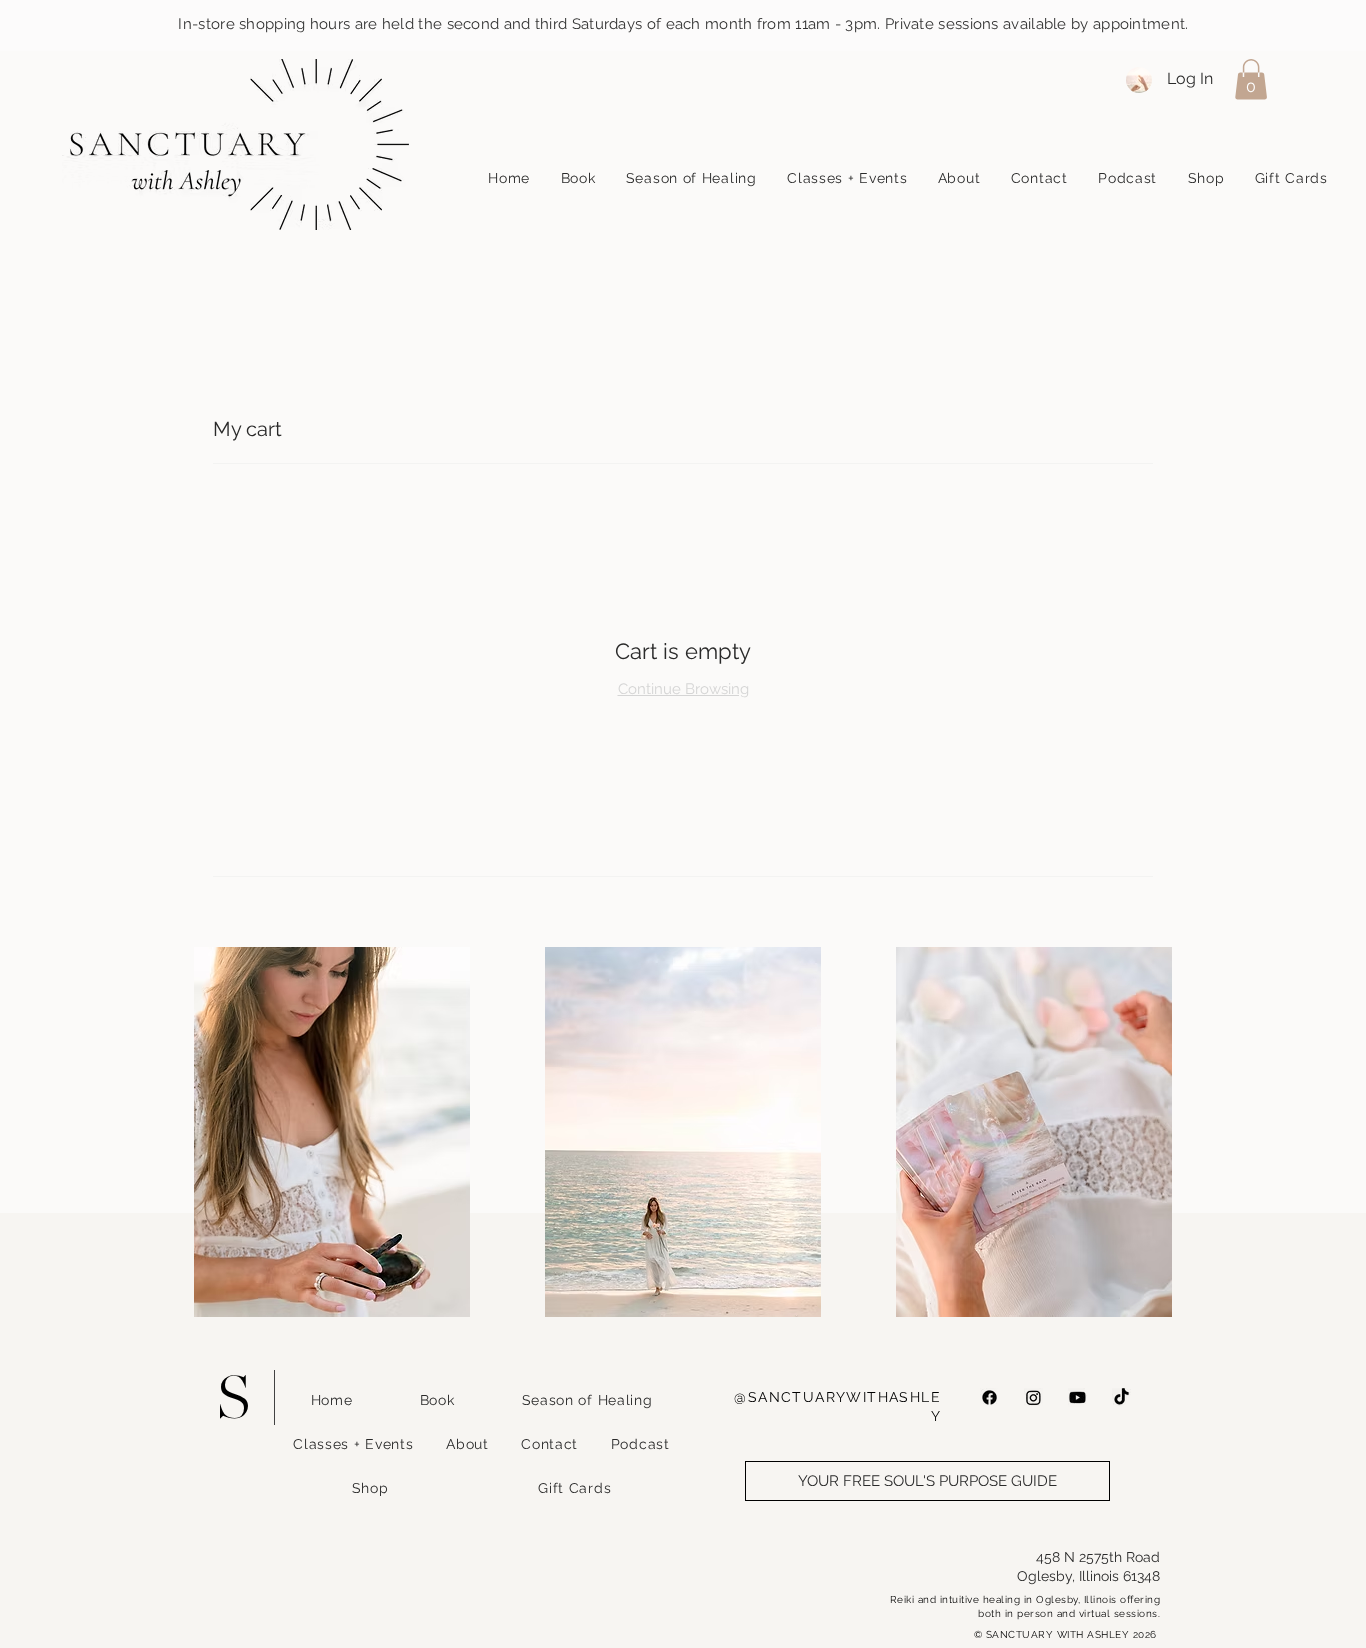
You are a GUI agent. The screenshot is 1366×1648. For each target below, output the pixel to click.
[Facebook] (989, 1397)
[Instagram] (1033, 1397)
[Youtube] (1077, 1397)
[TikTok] (1121, 1397)
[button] (1251, 79)
